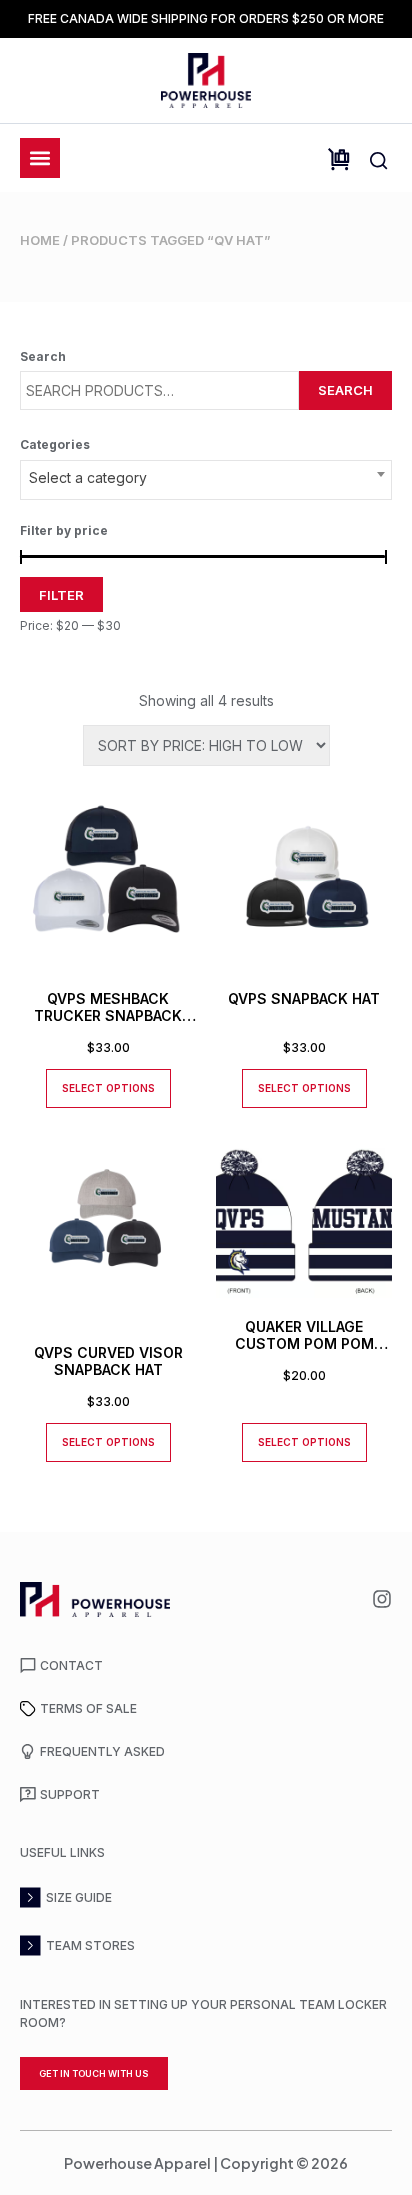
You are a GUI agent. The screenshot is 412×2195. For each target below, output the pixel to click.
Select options (108, 1088)
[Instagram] (382, 1599)
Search (345, 390)
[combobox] (206, 480)
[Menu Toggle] (40, 158)
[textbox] (206, 478)
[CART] (339, 159)
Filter (61, 595)
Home (40, 240)
